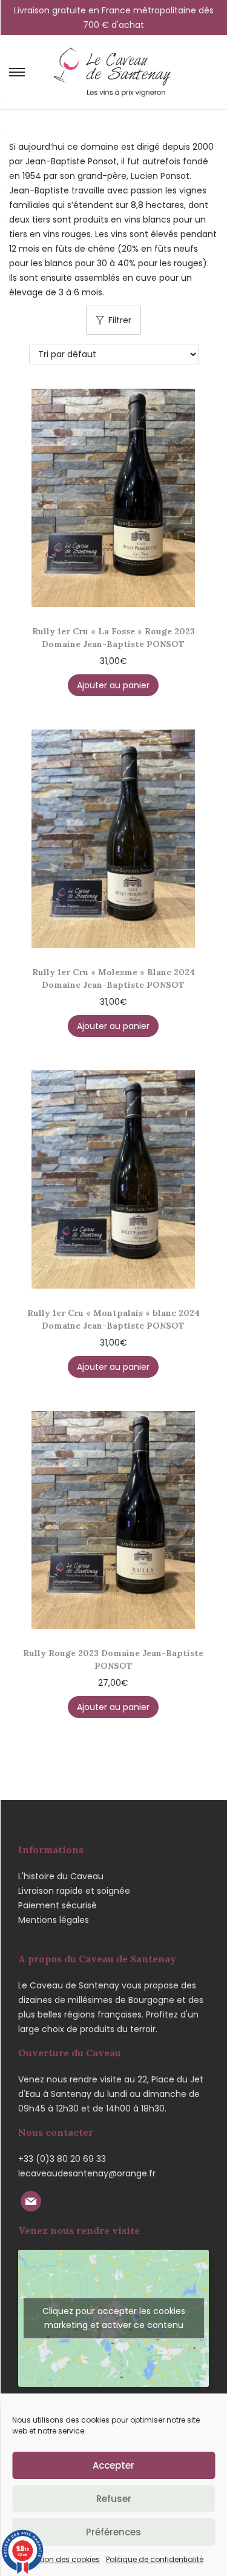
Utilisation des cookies (59, 2559)
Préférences (113, 2532)
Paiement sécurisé (58, 1905)
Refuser (114, 2499)
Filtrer (120, 320)
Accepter (113, 2465)
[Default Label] (31, 2200)
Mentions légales (54, 1920)
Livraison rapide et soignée (74, 1891)
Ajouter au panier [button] (113, 685)
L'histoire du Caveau (61, 1876)
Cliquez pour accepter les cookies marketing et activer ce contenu (114, 2318)
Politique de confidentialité (155, 2559)
